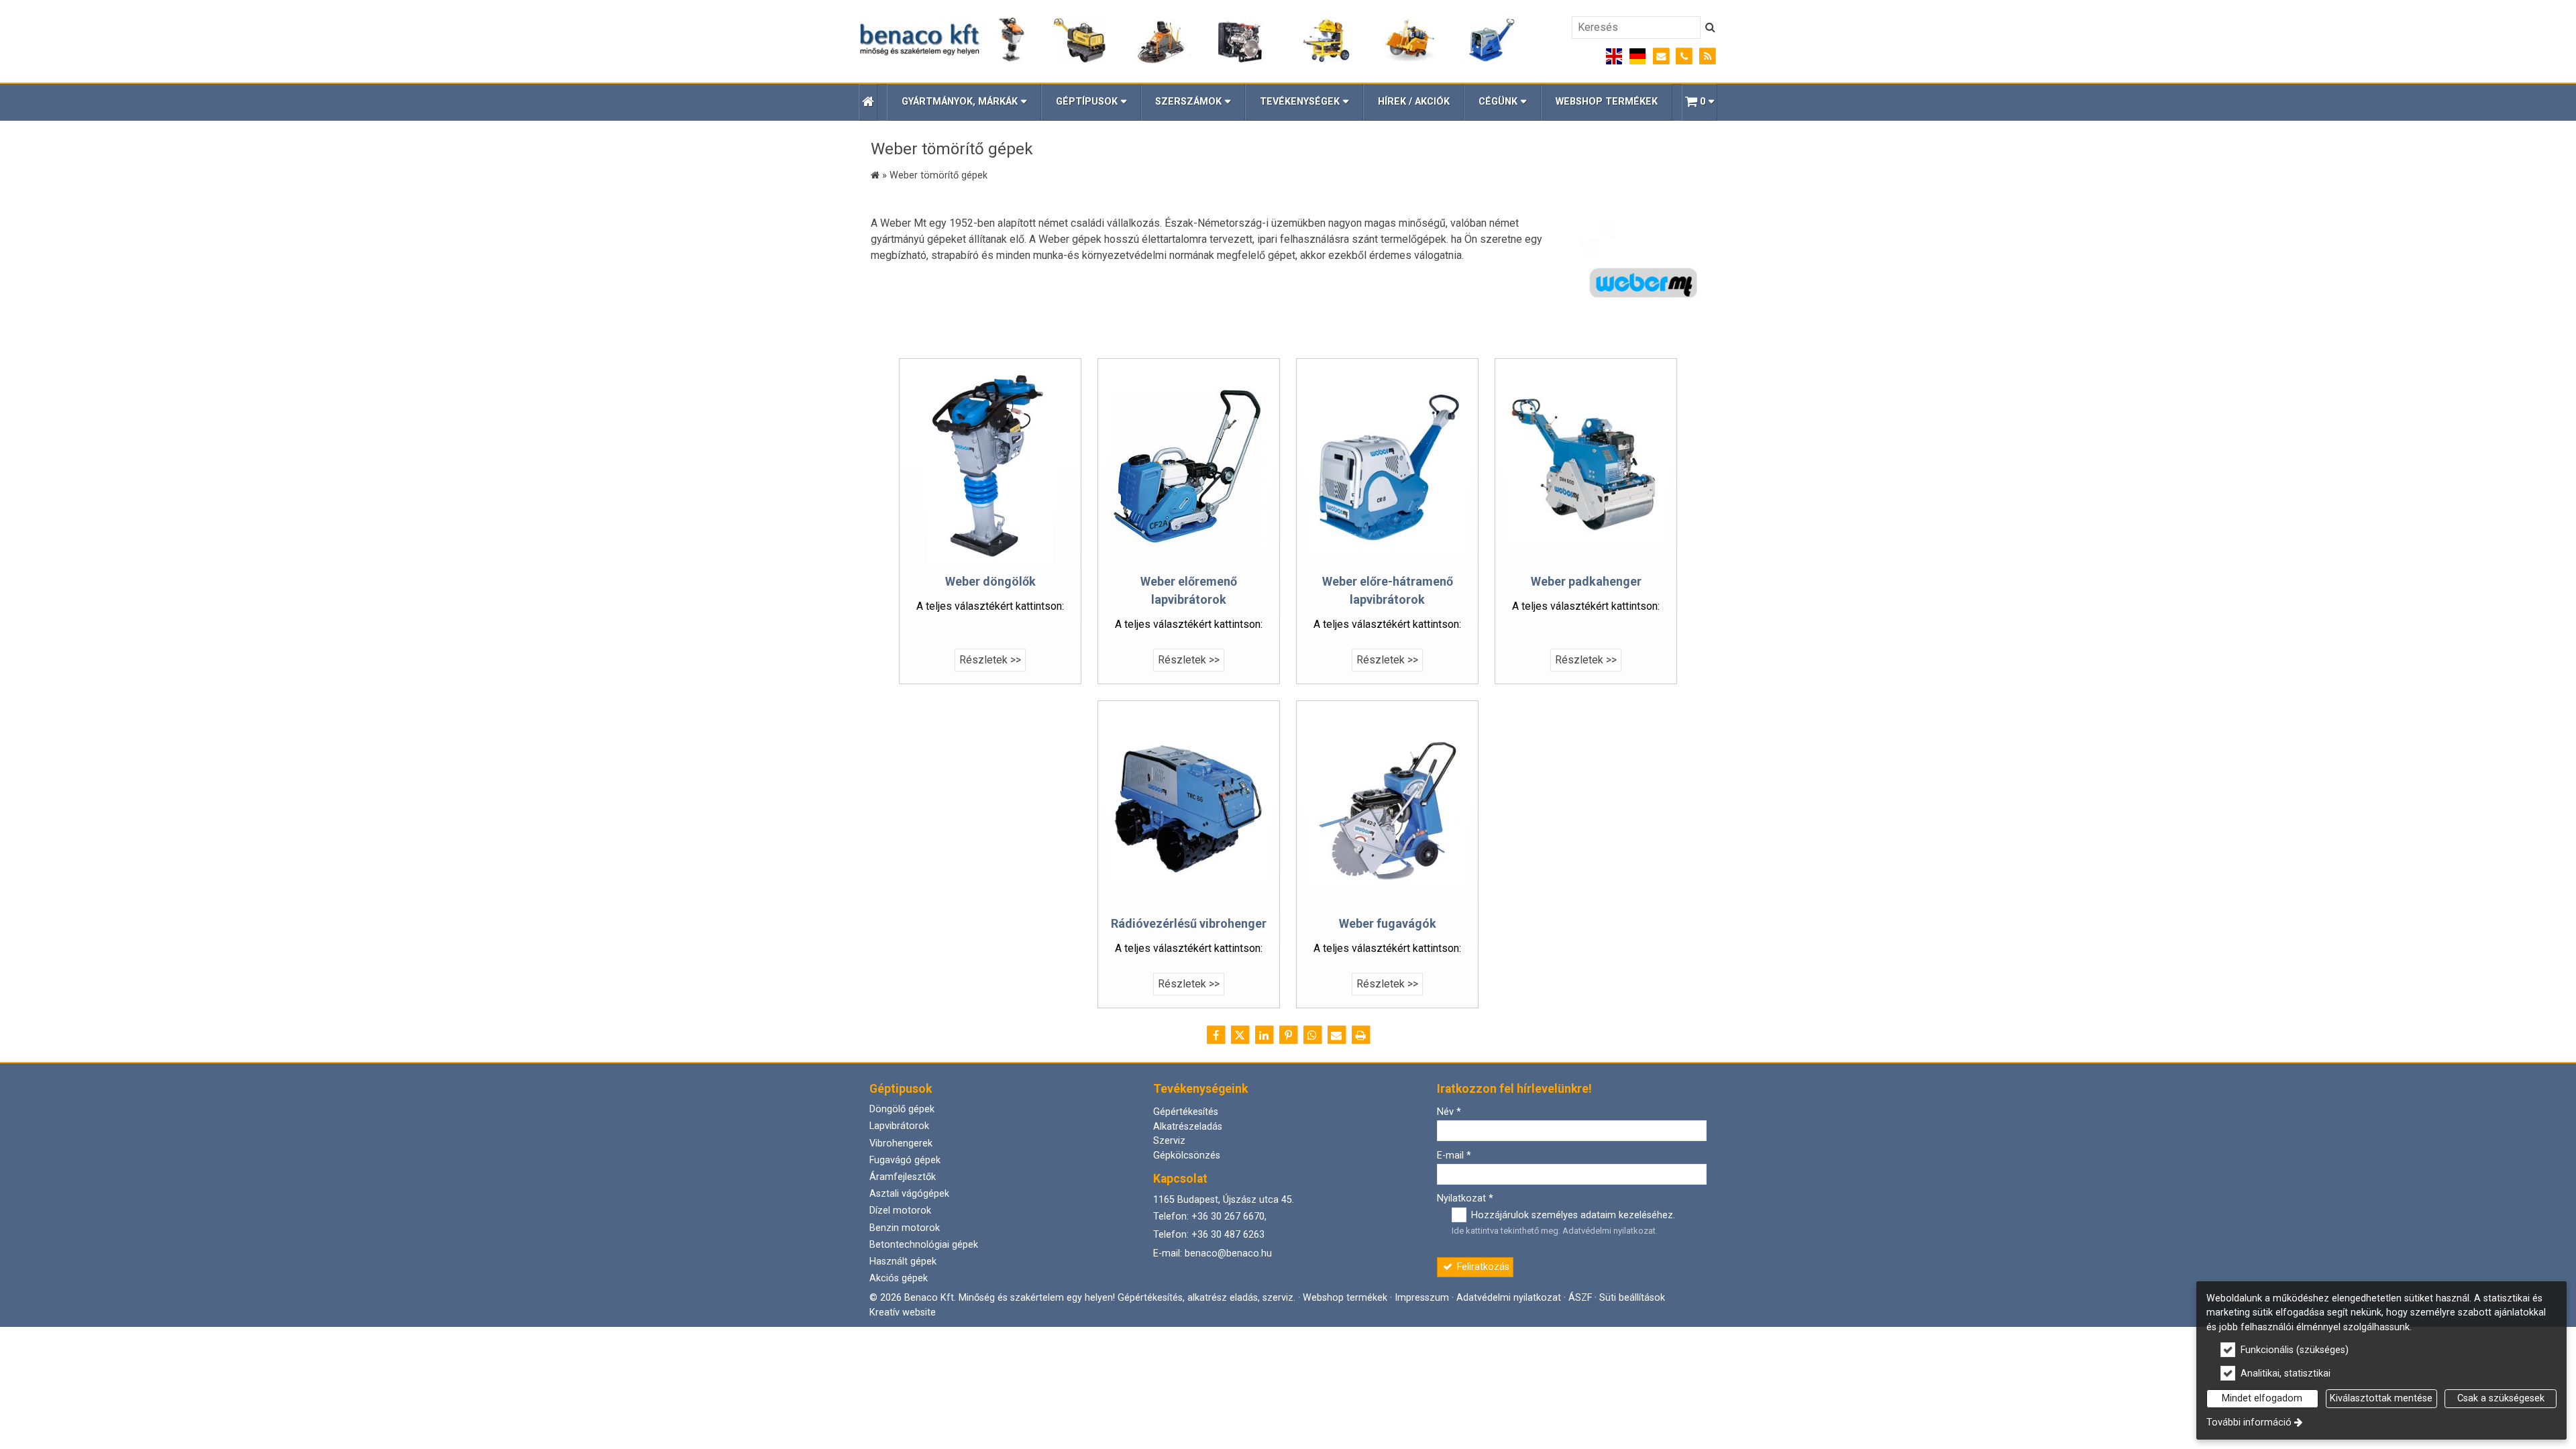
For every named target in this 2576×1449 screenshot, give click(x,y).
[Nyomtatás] (1360, 1035)
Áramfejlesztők (903, 1177)
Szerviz (1169, 1141)
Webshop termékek (1345, 1298)
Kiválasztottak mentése (2381, 1398)
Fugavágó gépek (905, 1160)
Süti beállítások (1632, 1298)
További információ (2249, 1423)
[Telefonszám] (1684, 57)
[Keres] (1710, 28)
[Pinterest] (1288, 1035)
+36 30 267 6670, (1229, 1217)
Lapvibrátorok (899, 1126)
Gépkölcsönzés (1187, 1156)
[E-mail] (1661, 57)
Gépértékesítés (1186, 1112)
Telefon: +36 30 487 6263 (1209, 1235)
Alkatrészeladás (1188, 1127)
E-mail (1454, 1156)
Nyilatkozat (1465, 1198)
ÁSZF (1580, 1298)
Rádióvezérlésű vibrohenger (1189, 923)
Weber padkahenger (1586, 581)
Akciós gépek (899, 1278)
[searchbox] (1636, 28)
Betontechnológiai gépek (924, 1245)
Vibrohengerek (901, 1143)
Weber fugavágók (1388, 923)
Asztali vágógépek (909, 1194)
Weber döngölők (990, 581)
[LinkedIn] (1264, 1035)
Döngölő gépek (902, 1109)
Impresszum (1422, 1298)
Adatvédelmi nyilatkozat (1609, 1231)
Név (1449, 1112)
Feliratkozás (1482, 1267)
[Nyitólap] (1188, 41)
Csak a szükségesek (2501, 1398)
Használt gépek (903, 1262)
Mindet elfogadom (2262, 1398)
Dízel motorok (900, 1211)
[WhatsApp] (1312, 1035)
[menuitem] (868, 102)
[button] (1700, 102)
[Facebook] (1216, 1035)
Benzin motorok (905, 1228)
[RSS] (1708, 57)
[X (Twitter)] (1240, 1035)
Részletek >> (990, 660)
